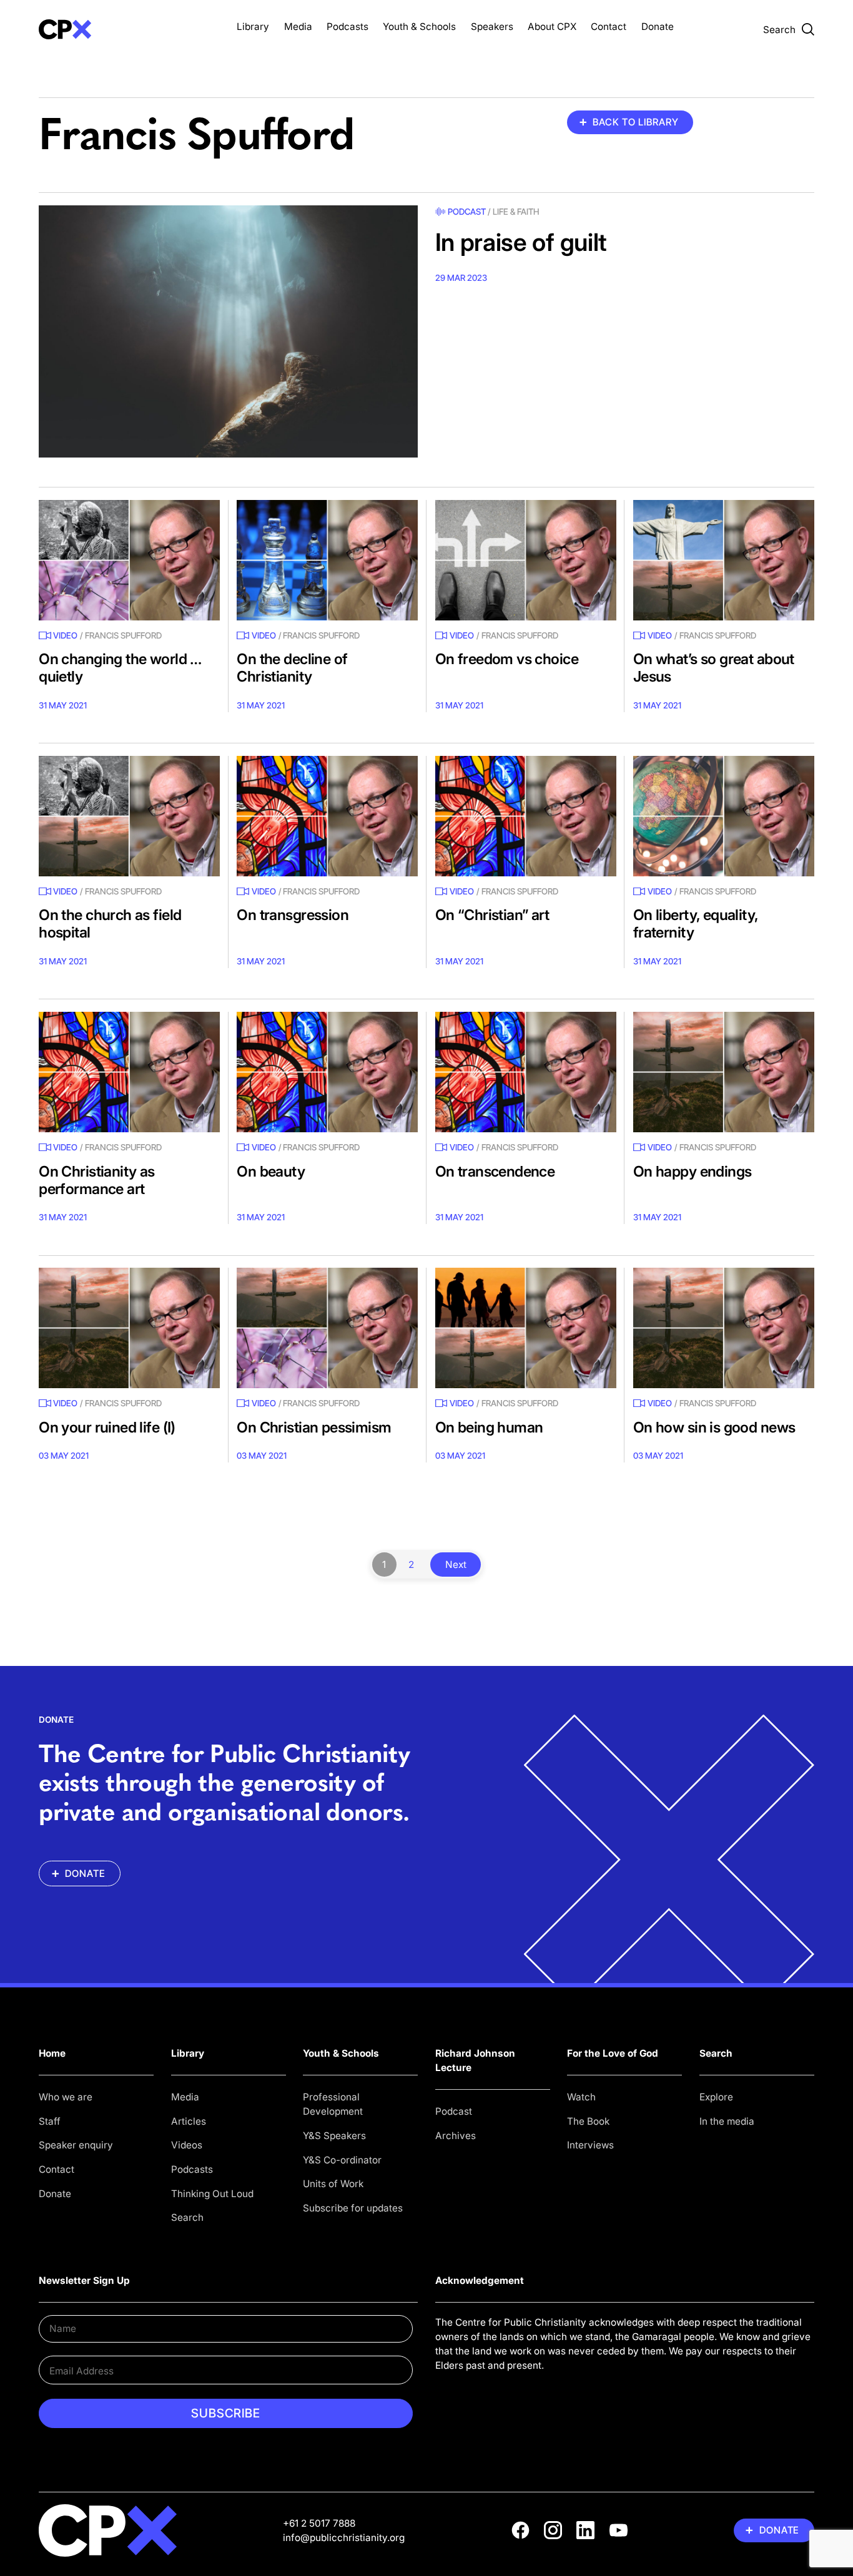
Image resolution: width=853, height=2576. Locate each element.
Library (253, 27)
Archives (456, 2136)
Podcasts (348, 27)
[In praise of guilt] (228, 332)
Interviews (590, 2145)
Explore (716, 2097)
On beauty (271, 1171)
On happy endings (693, 1171)
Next (456, 1565)
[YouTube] (619, 2530)
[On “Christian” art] (526, 816)
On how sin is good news (714, 1427)
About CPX (552, 27)
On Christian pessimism (314, 1427)
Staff (50, 2121)
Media (298, 27)
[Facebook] (520, 2530)
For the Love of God (613, 2053)
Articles (189, 2121)
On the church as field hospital (110, 923)
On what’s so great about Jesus (714, 668)
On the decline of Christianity (292, 668)
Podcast (467, 212)
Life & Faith (516, 212)
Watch (581, 2097)
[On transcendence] (526, 1072)
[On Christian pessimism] (327, 1328)
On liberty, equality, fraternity (696, 923)
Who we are (66, 2097)
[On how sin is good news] (724, 1328)
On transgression (293, 915)
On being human (489, 1427)
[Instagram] (553, 2530)
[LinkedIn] (585, 2530)
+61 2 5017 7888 (319, 2523)
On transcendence (495, 1171)
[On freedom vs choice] (526, 560)
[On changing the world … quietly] (129, 560)
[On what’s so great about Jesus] (724, 560)
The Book (588, 2121)
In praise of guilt (521, 242)
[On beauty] (327, 1072)
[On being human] (526, 1328)
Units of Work (333, 2184)
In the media (727, 2121)
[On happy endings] (724, 1072)
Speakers (492, 27)
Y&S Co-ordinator (342, 2160)
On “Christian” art (492, 915)
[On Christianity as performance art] (129, 1072)
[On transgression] (327, 816)
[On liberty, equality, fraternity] (724, 816)
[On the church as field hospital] (129, 816)
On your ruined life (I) (107, 1427)
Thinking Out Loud (212, 2194)
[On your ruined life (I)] (129, 1328)
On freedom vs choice (507, 659)
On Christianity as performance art (97, 1180)
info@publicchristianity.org (344, 2538)
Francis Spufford (123, 635)
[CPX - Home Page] (129, 29)
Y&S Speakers (334, 2136)
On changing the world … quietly (120, 668)
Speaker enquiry (76, 2145)
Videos (187, 2145)
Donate (658, 27)
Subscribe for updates (353, 2208)
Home (52, 2053)
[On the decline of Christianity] (327, 560)
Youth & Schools (419, 27)
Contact (609, 27)
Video (65, 635)
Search (187, 2217)
